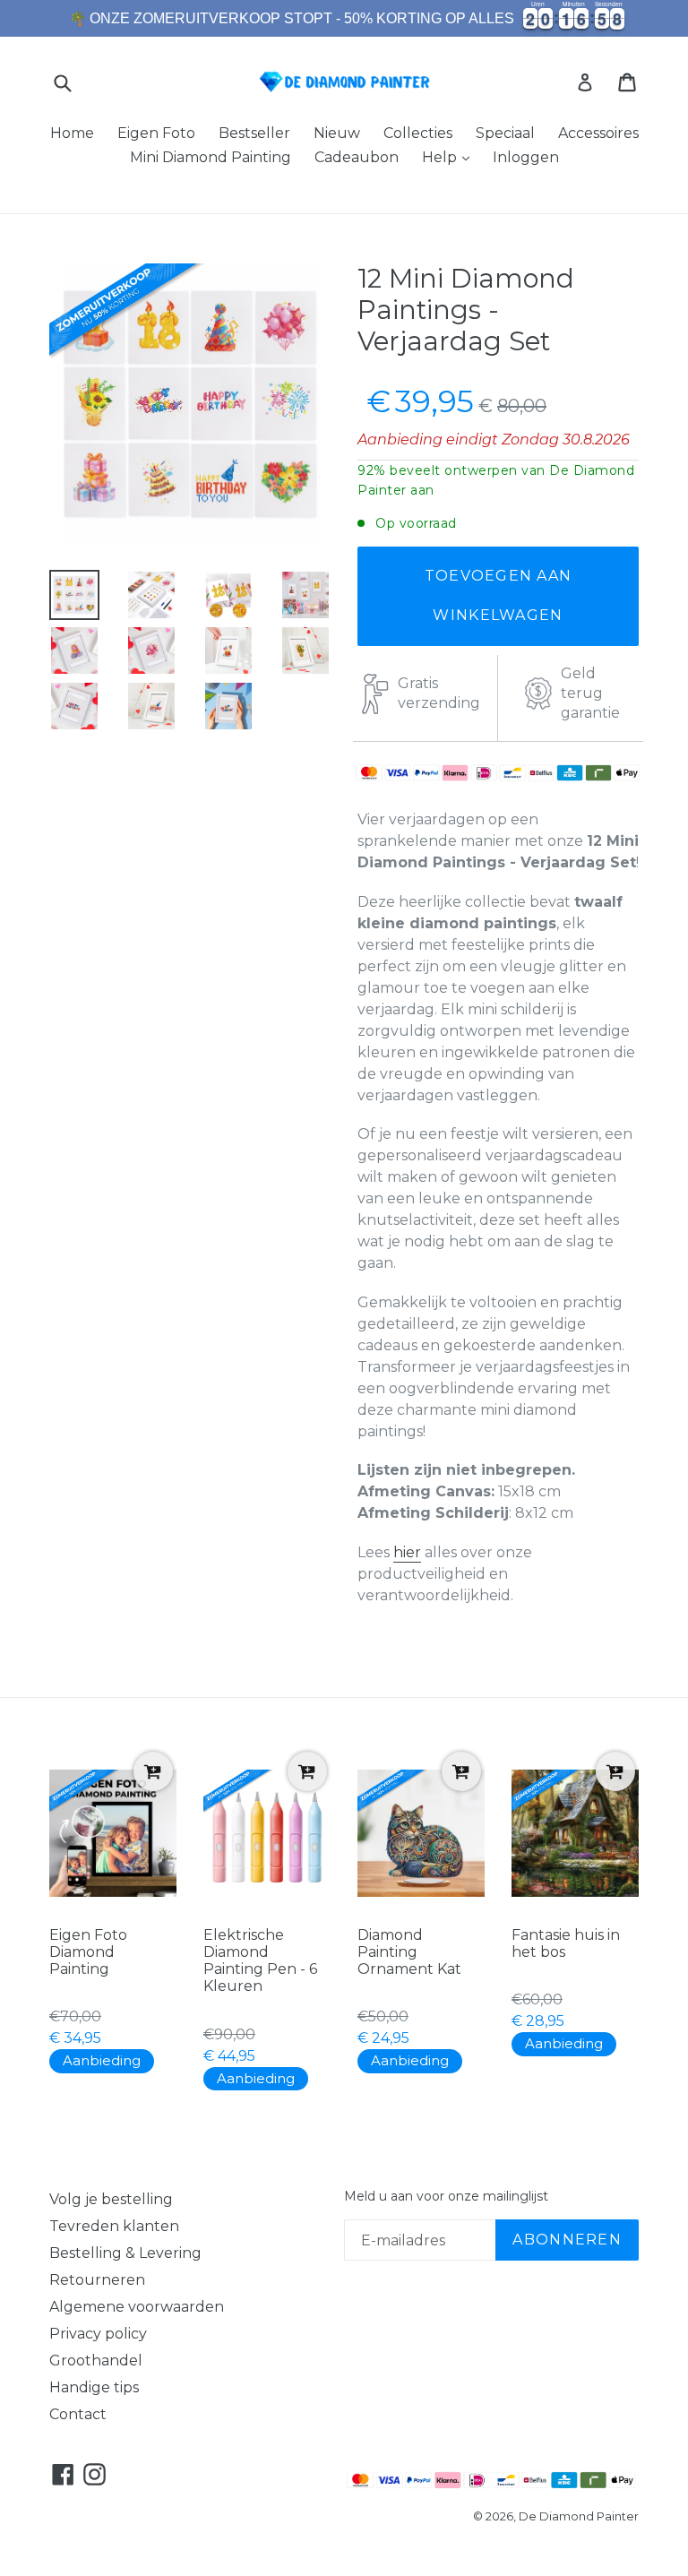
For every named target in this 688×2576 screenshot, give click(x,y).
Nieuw (337, 133)
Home (72, 133)
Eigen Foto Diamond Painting (88, 1952)
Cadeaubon (357, 157)
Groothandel (96, 2361)
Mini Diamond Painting (211, 157)
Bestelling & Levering (125, 2253)
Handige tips (94, 2387)
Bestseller (254, 133)
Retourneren (97, 2280)
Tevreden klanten (114, 2226)
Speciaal (505, 133)
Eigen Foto (156, 133)
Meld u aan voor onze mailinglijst (446, 2197)
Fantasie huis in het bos (566, 1943)
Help (441, 157)
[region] (344, 18)
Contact (78, 2414)
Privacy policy (98, 2334)
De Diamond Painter (579, 2516)
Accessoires (598, 133)
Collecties (418, 133)
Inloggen (526, 157)
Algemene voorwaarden (137, 2307)
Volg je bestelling (111, 2199)
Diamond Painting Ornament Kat (409, 1952)
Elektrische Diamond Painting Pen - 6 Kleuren (260, 1961)
